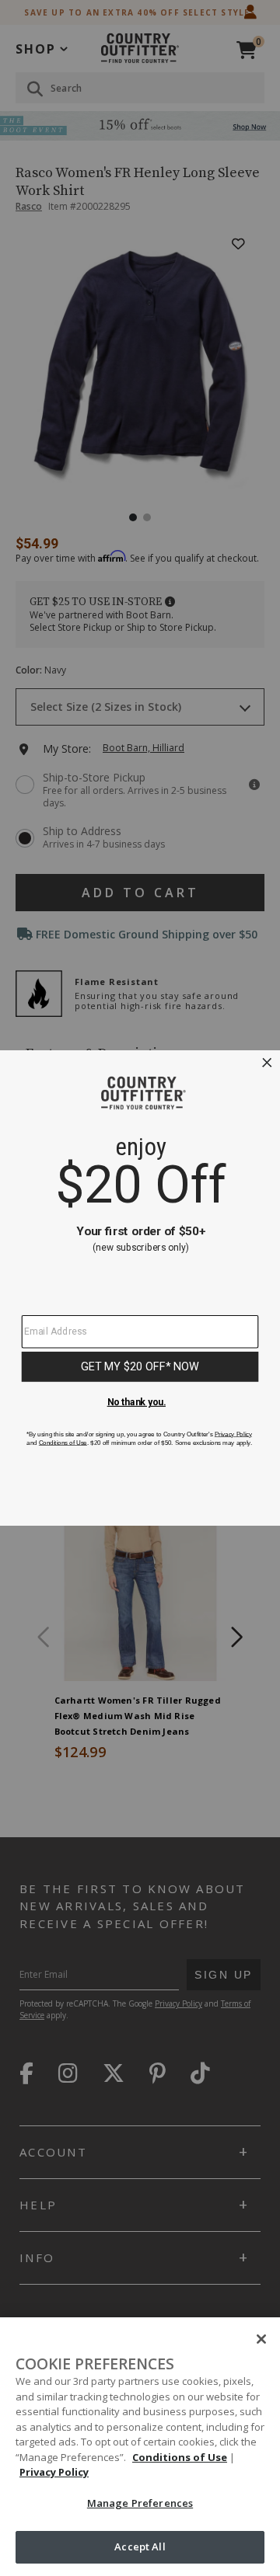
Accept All (140, 2546)
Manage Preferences (140, 2503)
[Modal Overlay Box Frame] (140, 1288)
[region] (140, 2447)
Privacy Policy (54, 2472)
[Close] (261, 2339)
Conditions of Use (180, 2457)
